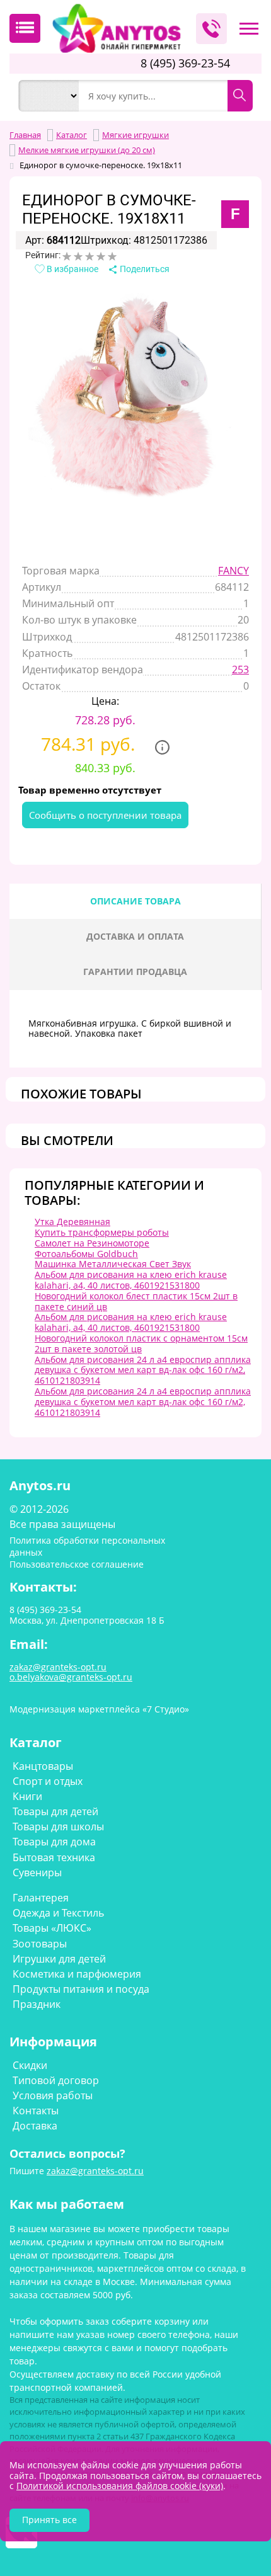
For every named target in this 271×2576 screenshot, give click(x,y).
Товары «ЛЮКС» (52, 1928)
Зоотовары (40, 1944)
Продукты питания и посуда (81, 1989)
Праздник (37, 2004)
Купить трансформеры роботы (102, 1232)
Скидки (30, 2065)
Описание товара (135, 901)
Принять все (49, 2520)
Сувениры (37, 1872)
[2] (78, 256)
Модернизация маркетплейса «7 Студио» (99, 1709)
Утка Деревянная (72, 1222)
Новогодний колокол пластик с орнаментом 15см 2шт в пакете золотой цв (141, 1343)
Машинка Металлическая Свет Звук (113, 1264)
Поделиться (144, 269)
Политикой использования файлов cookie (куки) (120, 2486)
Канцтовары (43, 1766)
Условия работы (53, 2095)
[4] (101, 256)
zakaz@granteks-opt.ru (95, 2171)
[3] (89, 256)
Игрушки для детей (59, 1959)
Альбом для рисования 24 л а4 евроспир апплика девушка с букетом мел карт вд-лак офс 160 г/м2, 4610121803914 (143, 1370)
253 (240, 670)
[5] (112, 256)
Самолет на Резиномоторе (92, 1243)
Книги (27, 1796)
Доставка (35, 2126)
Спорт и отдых (48, 1781)
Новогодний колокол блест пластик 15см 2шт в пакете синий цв (136, 1301)
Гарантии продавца (135, 972)
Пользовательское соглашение (77, 1564)
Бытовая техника (54, 1857)
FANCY (234, 571)
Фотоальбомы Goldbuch (86, 1254)
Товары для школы (58, 1827)
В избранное (72, 269)
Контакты (36, 2111)
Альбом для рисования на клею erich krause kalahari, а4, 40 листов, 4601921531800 (131, 1280)
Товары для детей (55, 1811)
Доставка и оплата (135, 936)
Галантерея (41, 1898)
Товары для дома (54, 1842)
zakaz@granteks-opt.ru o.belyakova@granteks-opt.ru (71, 1672)
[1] (67, 256)
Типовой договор (56, 2080)
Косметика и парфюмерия (77, 1974)
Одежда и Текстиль (58, 1913)
